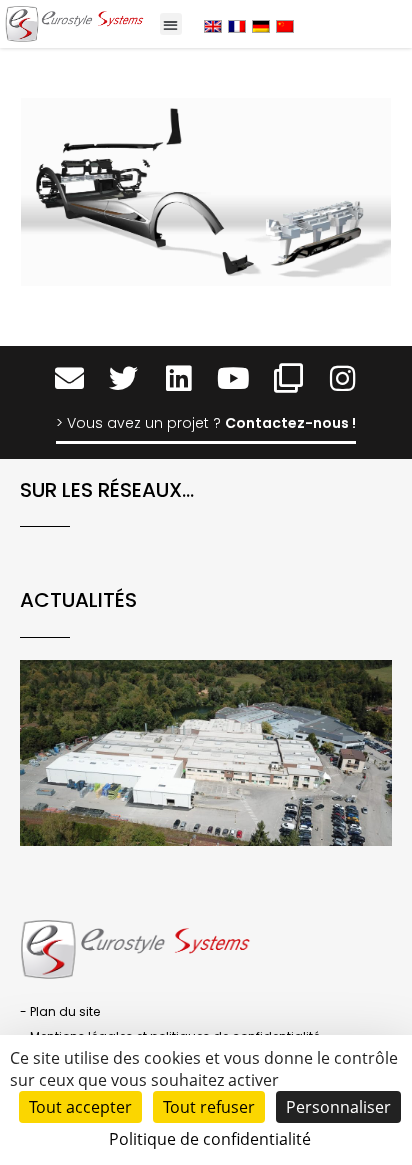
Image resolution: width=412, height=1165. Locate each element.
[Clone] (288, 378)
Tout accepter (80, 1107)
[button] (171, 24)
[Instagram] (343, 378)
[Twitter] (123, 378)
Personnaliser (338, 1107)
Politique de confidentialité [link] (210, 1139)
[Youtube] (233, 378)
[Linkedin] (178, 378)
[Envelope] (69, 378)
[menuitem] (213, 25)
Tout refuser (209, 1107)
